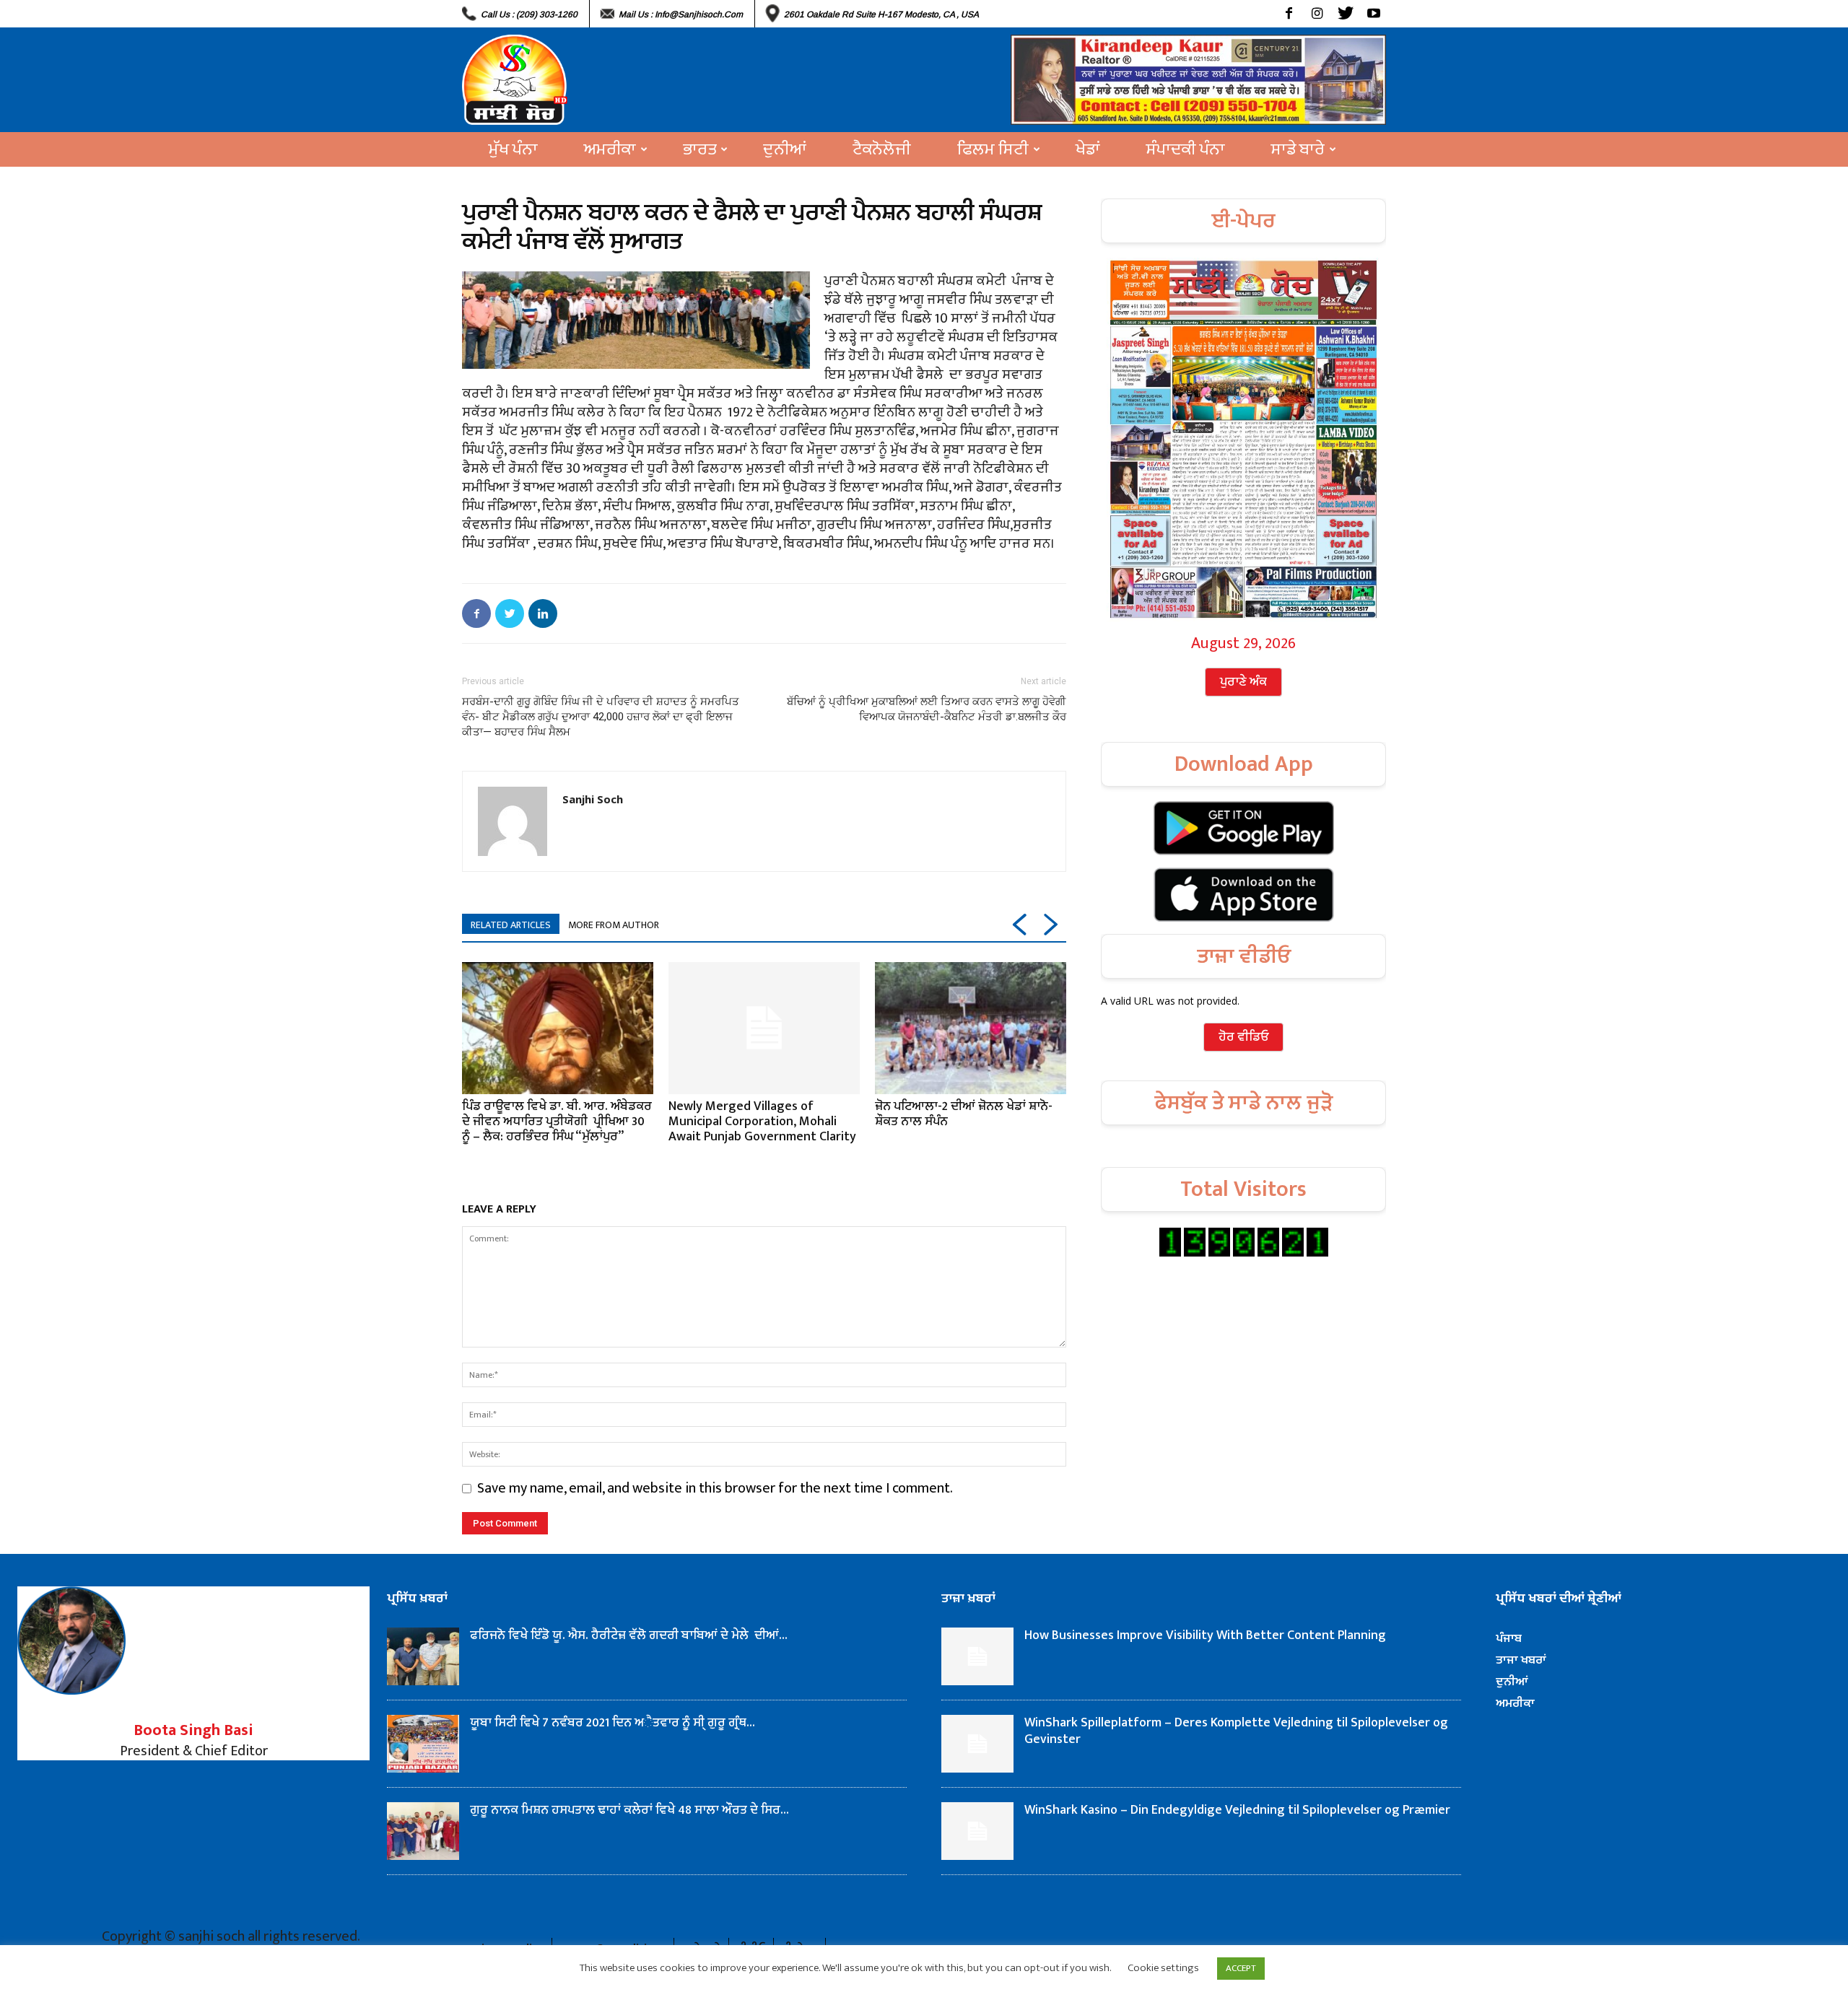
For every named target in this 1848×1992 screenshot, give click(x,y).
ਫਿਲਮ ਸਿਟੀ (993, 149)
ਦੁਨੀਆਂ (785, 149)
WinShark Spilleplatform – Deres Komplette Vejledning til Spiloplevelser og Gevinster (1236, 1731)
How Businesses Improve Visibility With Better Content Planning (1205, 1635)
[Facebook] (1289, 14)
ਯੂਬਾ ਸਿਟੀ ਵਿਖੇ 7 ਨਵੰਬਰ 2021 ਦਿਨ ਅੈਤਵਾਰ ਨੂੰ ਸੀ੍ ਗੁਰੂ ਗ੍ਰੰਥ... (613, 1723)
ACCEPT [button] (1241, 1968)
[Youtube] (1373, 14)
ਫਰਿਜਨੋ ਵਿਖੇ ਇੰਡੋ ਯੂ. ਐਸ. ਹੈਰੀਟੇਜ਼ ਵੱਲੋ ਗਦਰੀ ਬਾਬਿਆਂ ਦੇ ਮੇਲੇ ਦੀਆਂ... (629, 1635)
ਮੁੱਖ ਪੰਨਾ (513, 149)
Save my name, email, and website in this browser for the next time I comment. (715, 1488)
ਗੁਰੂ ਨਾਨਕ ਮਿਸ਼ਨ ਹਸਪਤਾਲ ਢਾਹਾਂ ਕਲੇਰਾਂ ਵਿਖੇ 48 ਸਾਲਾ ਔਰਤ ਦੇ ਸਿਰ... (629, 1810)
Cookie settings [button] (1163, 1968)
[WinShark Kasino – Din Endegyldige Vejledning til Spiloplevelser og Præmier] (977, 1831)
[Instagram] (1317, 14)
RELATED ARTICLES (511, 925)
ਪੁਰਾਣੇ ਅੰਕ (1243, 682)
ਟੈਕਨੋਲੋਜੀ (882, 149)
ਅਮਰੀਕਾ (610, 149)
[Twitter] (1345, 14)
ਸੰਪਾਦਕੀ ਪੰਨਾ (1186, 149)
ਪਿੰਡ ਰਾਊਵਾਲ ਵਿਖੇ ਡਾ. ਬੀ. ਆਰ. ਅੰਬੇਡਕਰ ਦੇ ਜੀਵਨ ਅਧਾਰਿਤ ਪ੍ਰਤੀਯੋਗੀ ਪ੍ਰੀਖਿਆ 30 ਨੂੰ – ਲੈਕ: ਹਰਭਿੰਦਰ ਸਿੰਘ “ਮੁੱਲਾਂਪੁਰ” (557, 1122)
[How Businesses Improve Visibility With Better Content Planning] (977, 1656)
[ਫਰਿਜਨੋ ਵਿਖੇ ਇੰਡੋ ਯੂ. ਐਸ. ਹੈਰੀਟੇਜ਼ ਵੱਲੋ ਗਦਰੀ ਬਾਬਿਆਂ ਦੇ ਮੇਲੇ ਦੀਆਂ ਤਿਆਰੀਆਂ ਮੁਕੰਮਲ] (423, 1656)
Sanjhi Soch (593, 799)
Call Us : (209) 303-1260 (529, 14)
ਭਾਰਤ (699, 149)
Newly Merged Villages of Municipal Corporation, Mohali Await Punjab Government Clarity (762, 1122)
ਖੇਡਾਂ (1088, 149)
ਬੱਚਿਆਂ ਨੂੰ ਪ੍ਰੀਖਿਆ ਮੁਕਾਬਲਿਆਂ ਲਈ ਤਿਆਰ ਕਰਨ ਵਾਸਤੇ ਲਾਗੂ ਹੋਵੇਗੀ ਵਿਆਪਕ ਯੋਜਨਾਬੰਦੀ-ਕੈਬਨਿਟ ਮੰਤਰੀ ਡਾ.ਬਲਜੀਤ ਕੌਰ (927, 709)
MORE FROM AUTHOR (614, 925)
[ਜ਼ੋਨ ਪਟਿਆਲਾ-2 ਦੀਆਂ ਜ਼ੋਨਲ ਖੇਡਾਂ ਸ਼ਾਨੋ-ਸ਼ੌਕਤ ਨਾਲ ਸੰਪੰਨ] (971, 1028)
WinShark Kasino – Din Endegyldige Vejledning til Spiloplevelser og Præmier (1237, 1810)
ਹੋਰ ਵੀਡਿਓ (1243, 1037)
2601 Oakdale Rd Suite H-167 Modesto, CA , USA (881, 14)
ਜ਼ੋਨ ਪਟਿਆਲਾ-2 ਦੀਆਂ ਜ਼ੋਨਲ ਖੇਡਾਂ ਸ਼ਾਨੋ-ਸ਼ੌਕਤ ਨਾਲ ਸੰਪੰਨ (964, 1114)
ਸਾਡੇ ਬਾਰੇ (1298, 149)
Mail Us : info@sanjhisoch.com (681, 14)
